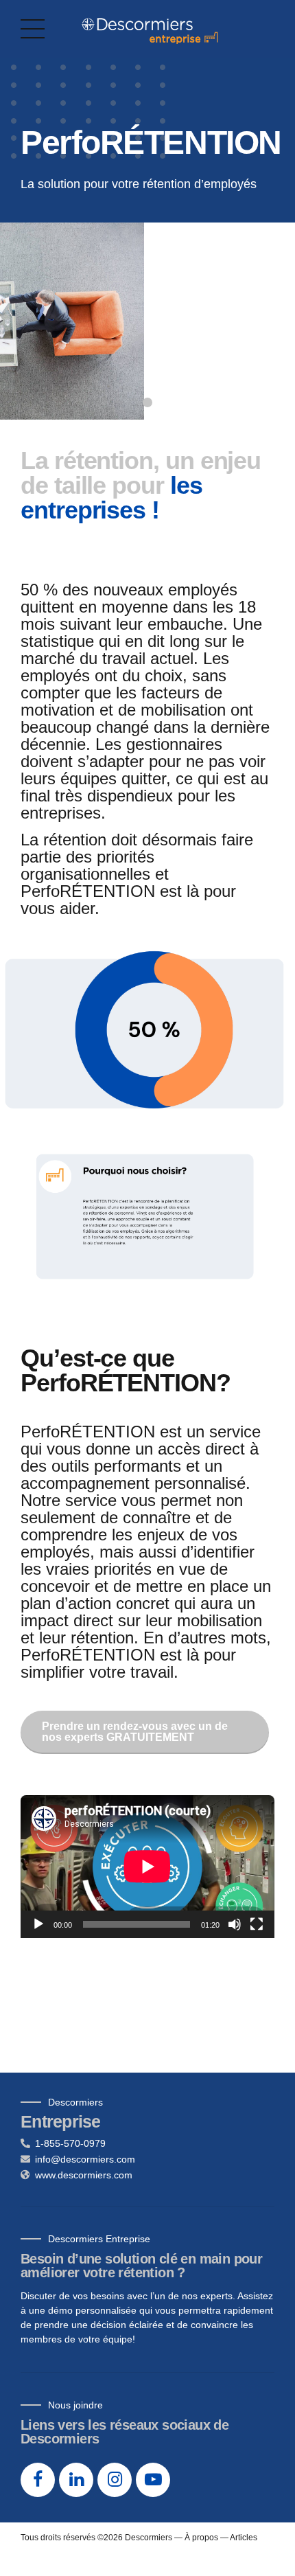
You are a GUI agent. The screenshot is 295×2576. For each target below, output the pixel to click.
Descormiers (149, 2538)
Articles (244, 2538)
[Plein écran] (257, 1924)
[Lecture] (38, 1924)
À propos (201, 2538)
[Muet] (235, 1924)
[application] (147, 1867)
